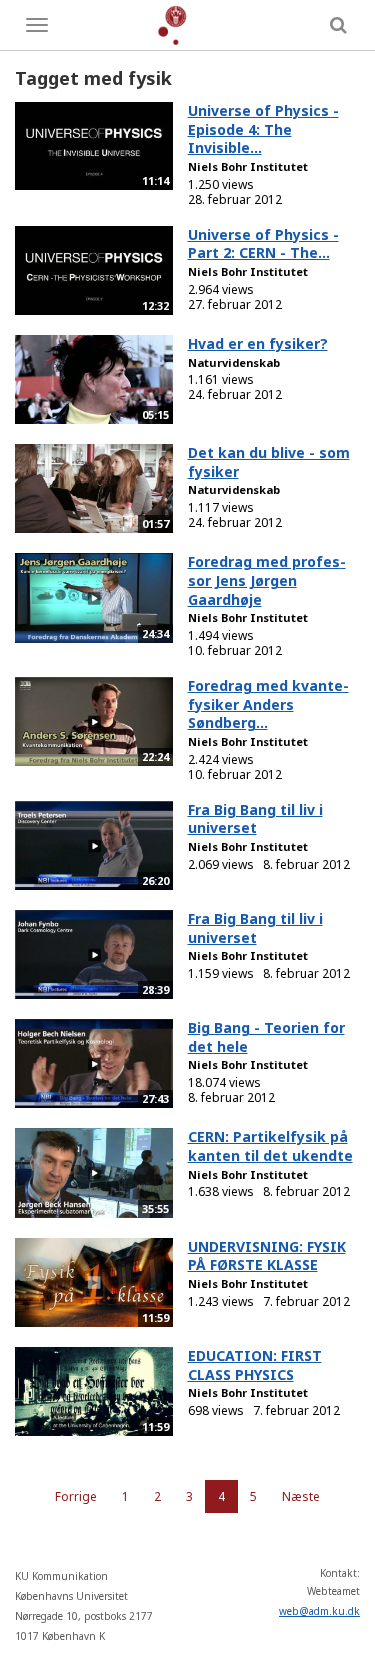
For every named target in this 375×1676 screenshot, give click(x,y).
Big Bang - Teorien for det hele (266, 1037)
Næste (301, 1496)
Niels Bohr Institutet (248, 166)
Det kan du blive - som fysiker (269, 462)
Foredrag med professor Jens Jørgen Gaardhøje (267, 580)
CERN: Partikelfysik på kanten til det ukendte (270, 1146)
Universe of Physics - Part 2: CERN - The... (263, 244)
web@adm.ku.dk (319, 1611)
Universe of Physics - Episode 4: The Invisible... (263, 129)
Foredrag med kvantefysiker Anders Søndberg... (268, 704)
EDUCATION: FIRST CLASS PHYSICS (255, 1365)
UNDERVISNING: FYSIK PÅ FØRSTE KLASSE (267, 1256)
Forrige (76, 1496)
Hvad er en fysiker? (258, 343)
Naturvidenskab (234, 362)
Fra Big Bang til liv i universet (255, 819)
